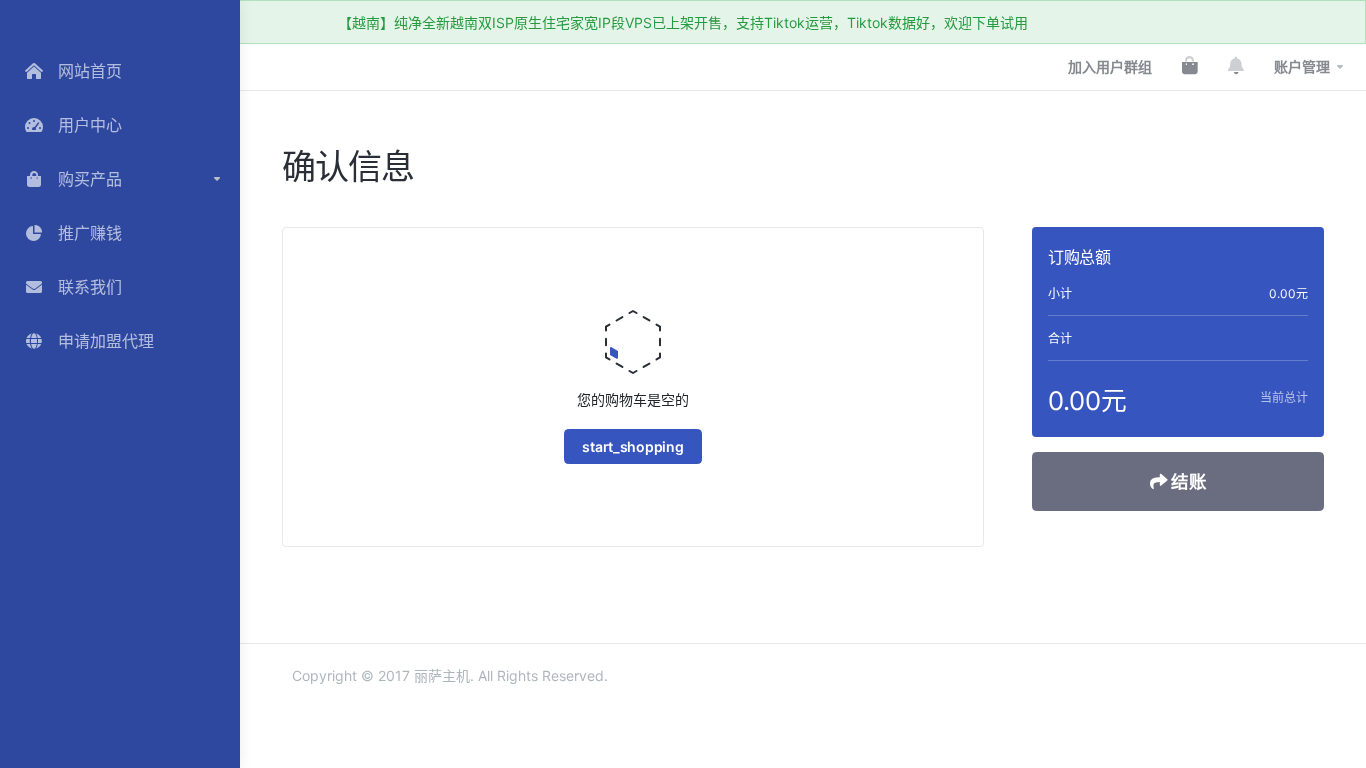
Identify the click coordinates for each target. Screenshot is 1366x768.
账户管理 (1302, 66)
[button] (120, 179)
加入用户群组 (1110, 66)
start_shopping (632, 446)
